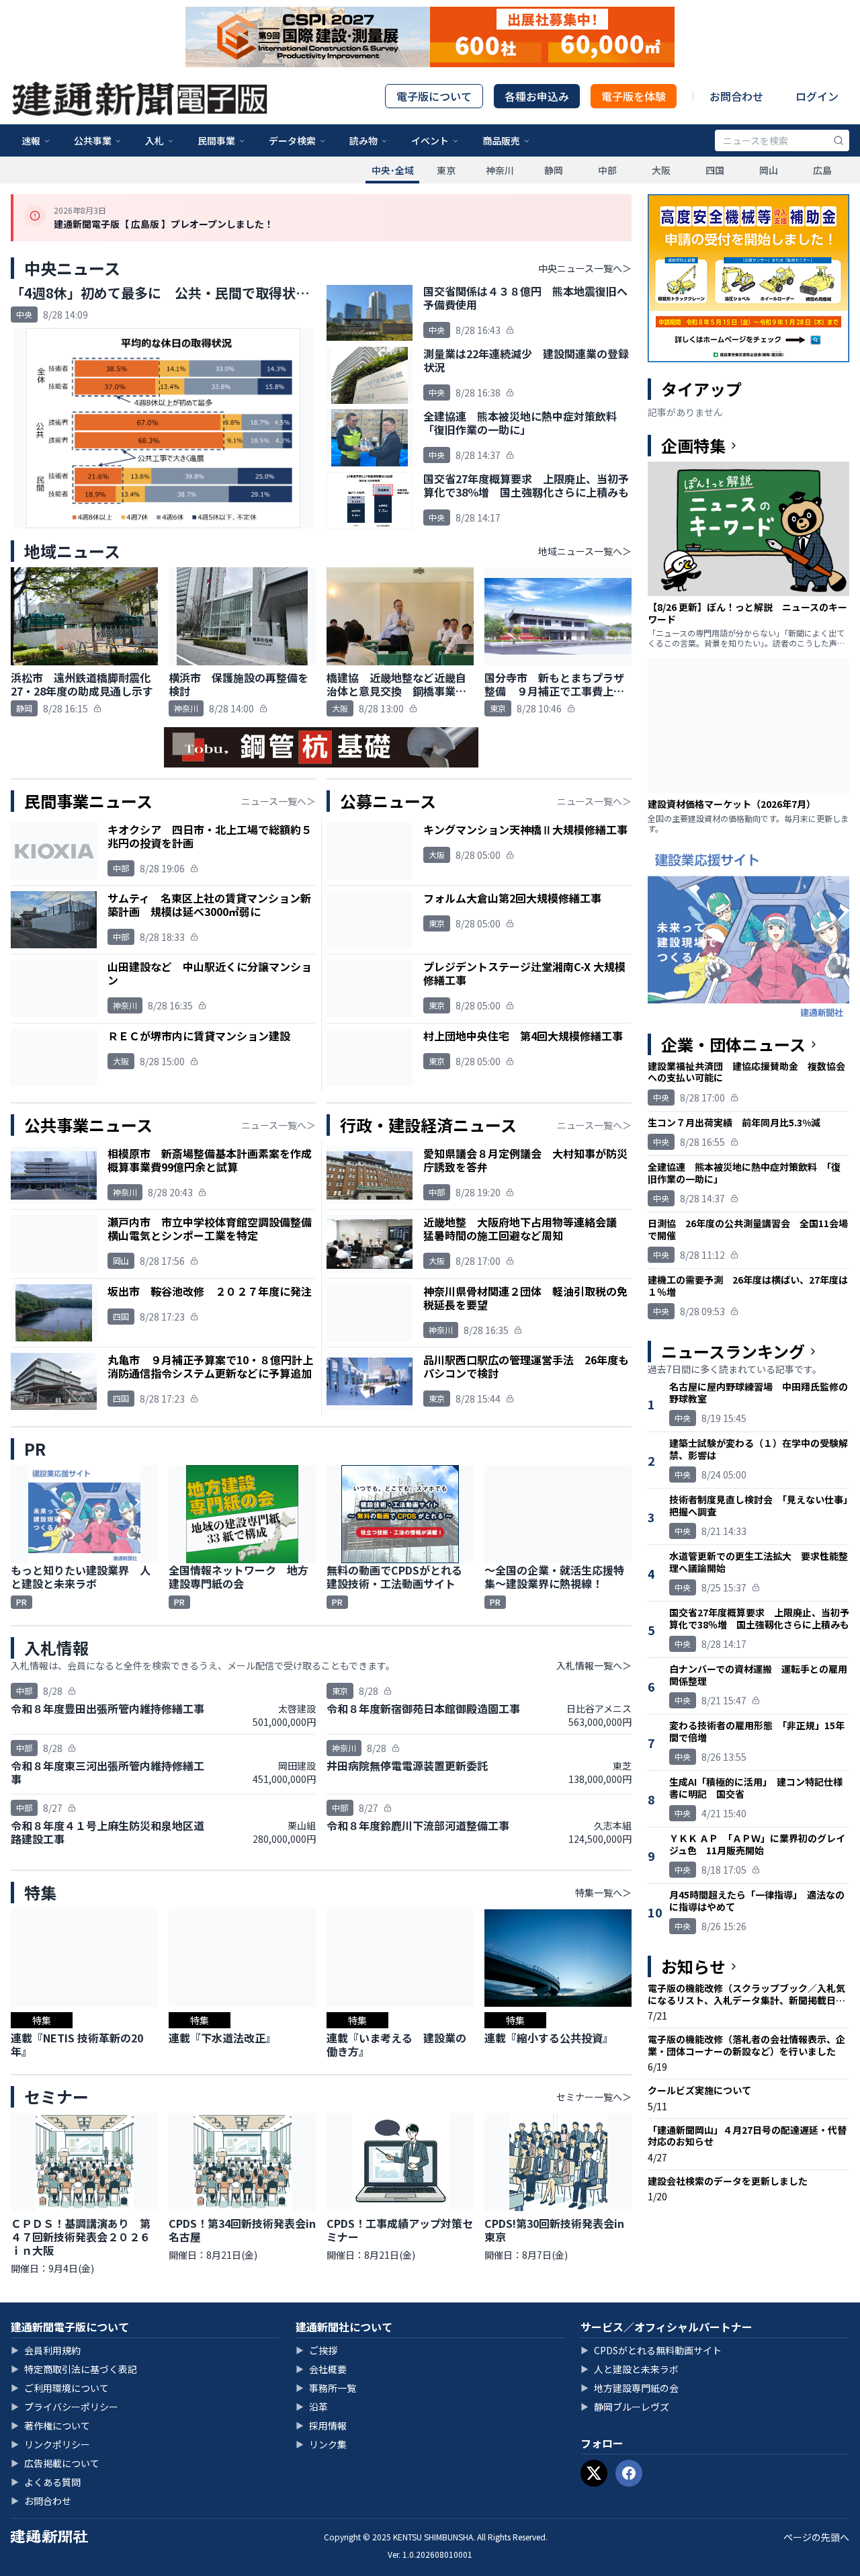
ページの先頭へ (816, 2537)
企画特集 (693, 446)
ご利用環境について (60, 2388)
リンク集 (321, 2444)
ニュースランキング (733, 1352)
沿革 (312, 2407)
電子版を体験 (634, 96)
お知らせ (693, 1966)
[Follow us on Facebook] (629, 2473)
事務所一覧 (326, 2388)
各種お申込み (537, 96)
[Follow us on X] (594, 2473)
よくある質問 (46, 2482)
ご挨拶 (316, 2350)
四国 (715, 170)
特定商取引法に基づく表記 (74, 2369)
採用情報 (321, 2425)
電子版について (434, 96)
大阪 (661, 170)
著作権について (50, 2425)
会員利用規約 (46, 2350)
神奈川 (500, 170)
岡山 (769, 170)
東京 (446, 170)
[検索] (838, 140)
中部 (607, 170)
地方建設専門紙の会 (630, 2388)
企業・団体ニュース (733, 1044)
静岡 (554, 170)
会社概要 (321, 2369)
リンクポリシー (50, 2444)
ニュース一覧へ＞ (278, 801)
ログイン (817, 96)
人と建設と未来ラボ (630, 2369)
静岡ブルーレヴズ (625, 2407)
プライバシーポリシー (64, 2407)
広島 (822, 170)
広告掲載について (55, 2463)
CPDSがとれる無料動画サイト (651, 2350)
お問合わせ (736, 96)
